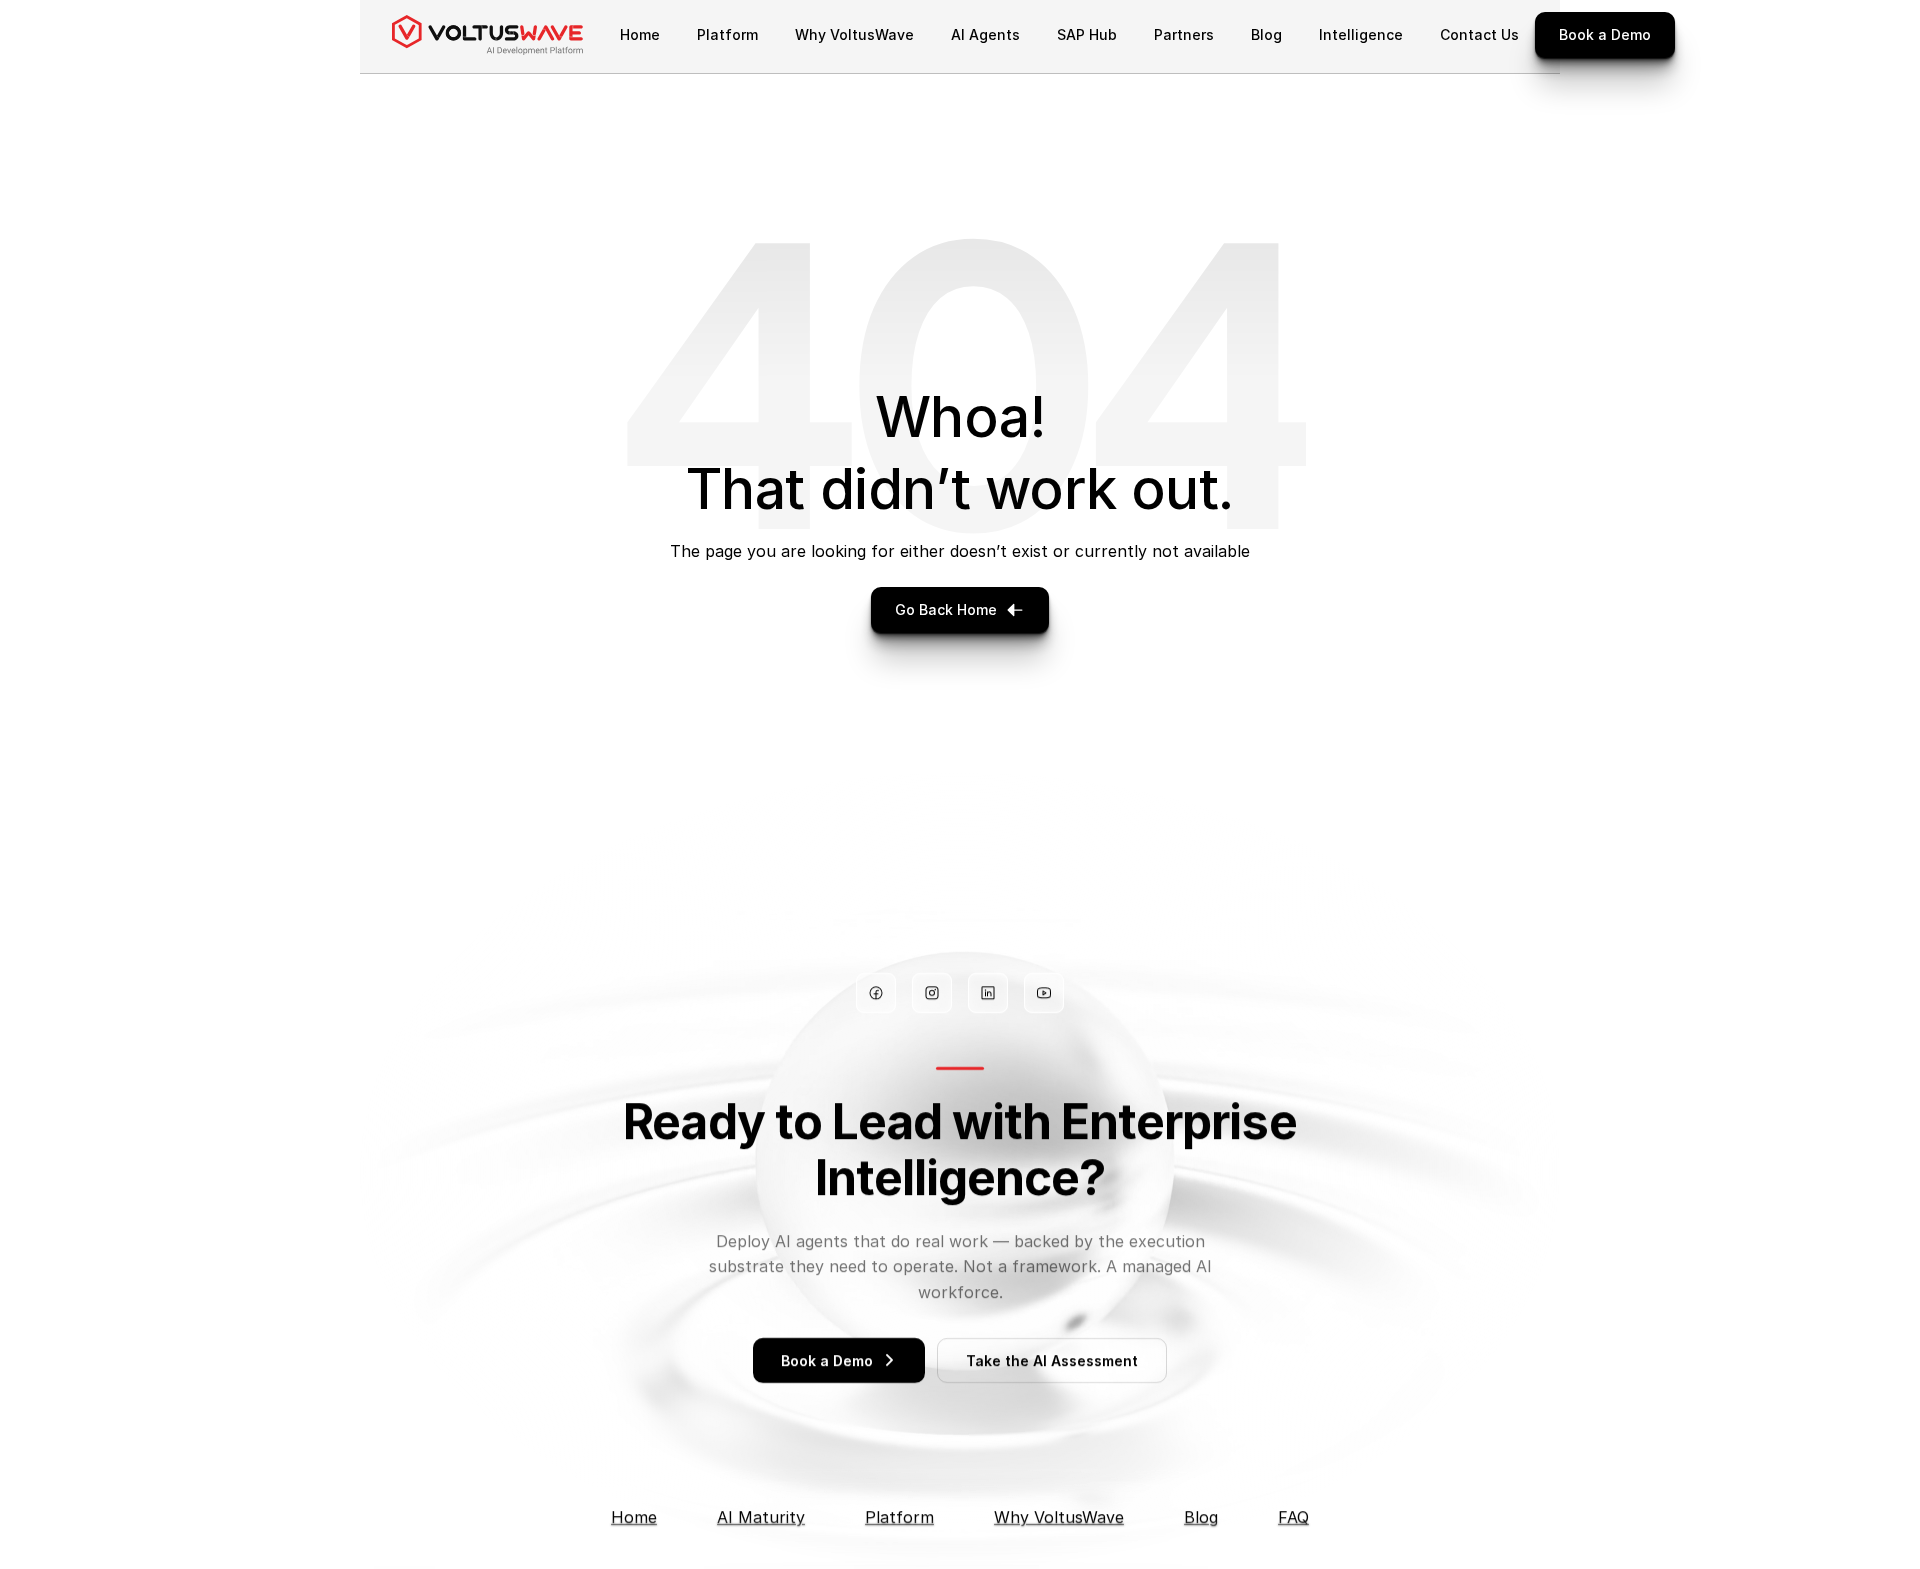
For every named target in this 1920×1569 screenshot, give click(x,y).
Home (634, 1517)
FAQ (1293, 1517)
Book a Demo (827, 1360)
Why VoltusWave (1059, 1517)
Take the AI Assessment (1052, 1360)
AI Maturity (761, 1517)
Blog (1201, 1517)
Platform (899, 1517)
